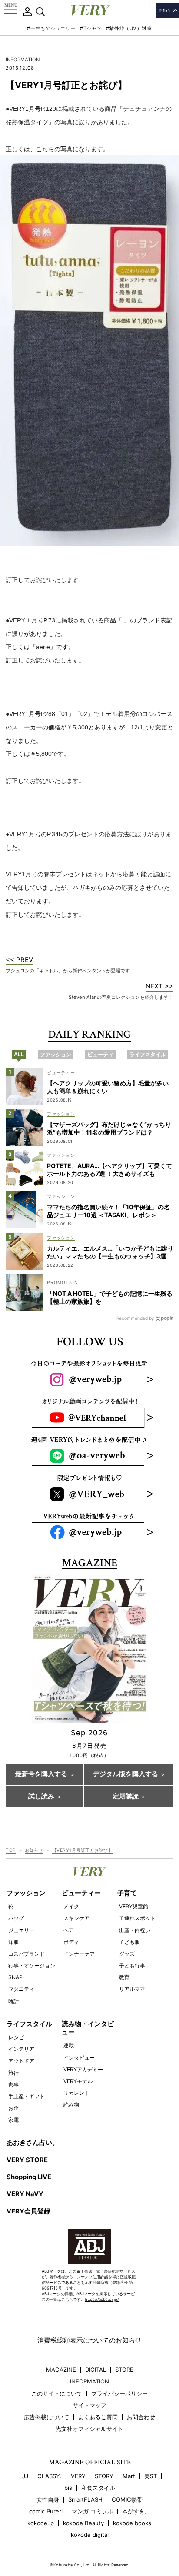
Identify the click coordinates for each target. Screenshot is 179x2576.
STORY (104, 2476)
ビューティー (81, 1893)
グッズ (127, 1954)
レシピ (16, 2037)
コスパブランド (27, 1954)
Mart (129, 2476)
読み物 (71, 2105)
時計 (13, 2001)
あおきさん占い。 (33, 2143)
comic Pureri (46, 2511)
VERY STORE (27, 2160)
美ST (151, 2476)
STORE (124, 2370)
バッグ (16, 1918)
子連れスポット (137, 1918)
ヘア (69, 1930)
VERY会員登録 (28, 2211)
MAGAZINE (61, 2370)
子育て (127, 1893)
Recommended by (135, 1318)
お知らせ (34, 1850)
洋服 (13, 1942)
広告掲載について (46, 2417)
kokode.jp (41, 2523)
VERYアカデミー (83, 2069)
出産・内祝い (135, 1930)
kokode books (132, 2523)
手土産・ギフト (27, 2096)
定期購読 (126, 1796)
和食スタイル (98, 2488)
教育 (124, 1977)
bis (68, 2488)
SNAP (15, 1977)
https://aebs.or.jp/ (102, 2299)
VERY (78, 2476)
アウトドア (21, 2061)
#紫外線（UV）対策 (129, 28)
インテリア (21, 2049)
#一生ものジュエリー (51, 28)
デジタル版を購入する (126, 1774)
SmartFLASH (85, 2500)
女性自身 (48, 2500)
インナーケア (79, 1954)
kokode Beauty (83, 2523)
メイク (71, 1906)
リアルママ (132, 1989)
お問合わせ (141, 2417)
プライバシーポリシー (119, 2394)
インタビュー (79, 2058)
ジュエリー (21, 1930)
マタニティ (21, 1989)
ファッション (26, 1893)
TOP (11, 1850)
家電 (13, 2120)
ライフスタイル (29, 2024)
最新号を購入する (41, 1774)
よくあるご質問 (98, 2417)
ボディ (71, 1942)
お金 (13, 2108)
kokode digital (90, 2535)
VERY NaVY (25, 2194)
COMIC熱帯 (127, 2500)
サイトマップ (89, 2405)
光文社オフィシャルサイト (89, 2429)
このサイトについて (57, 2394)
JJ (25, 2476)
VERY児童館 (134, 1906)
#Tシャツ (91, 28)
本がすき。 (136, 2511)
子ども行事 (132, 1965)
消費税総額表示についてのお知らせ (89, 2340)
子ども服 (129, 1942)
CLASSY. (50, 2476)
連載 (69, 2045)
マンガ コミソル (92, 2511)
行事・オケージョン (32, 1965)
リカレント (76, 2093)
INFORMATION (23, 60)
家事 (13, 2085)
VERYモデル (78, 2081)
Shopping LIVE (29, 2177)
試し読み (41, 1796)
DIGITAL (96, 2370)
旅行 (13, 2073)
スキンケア (76, 1918)
